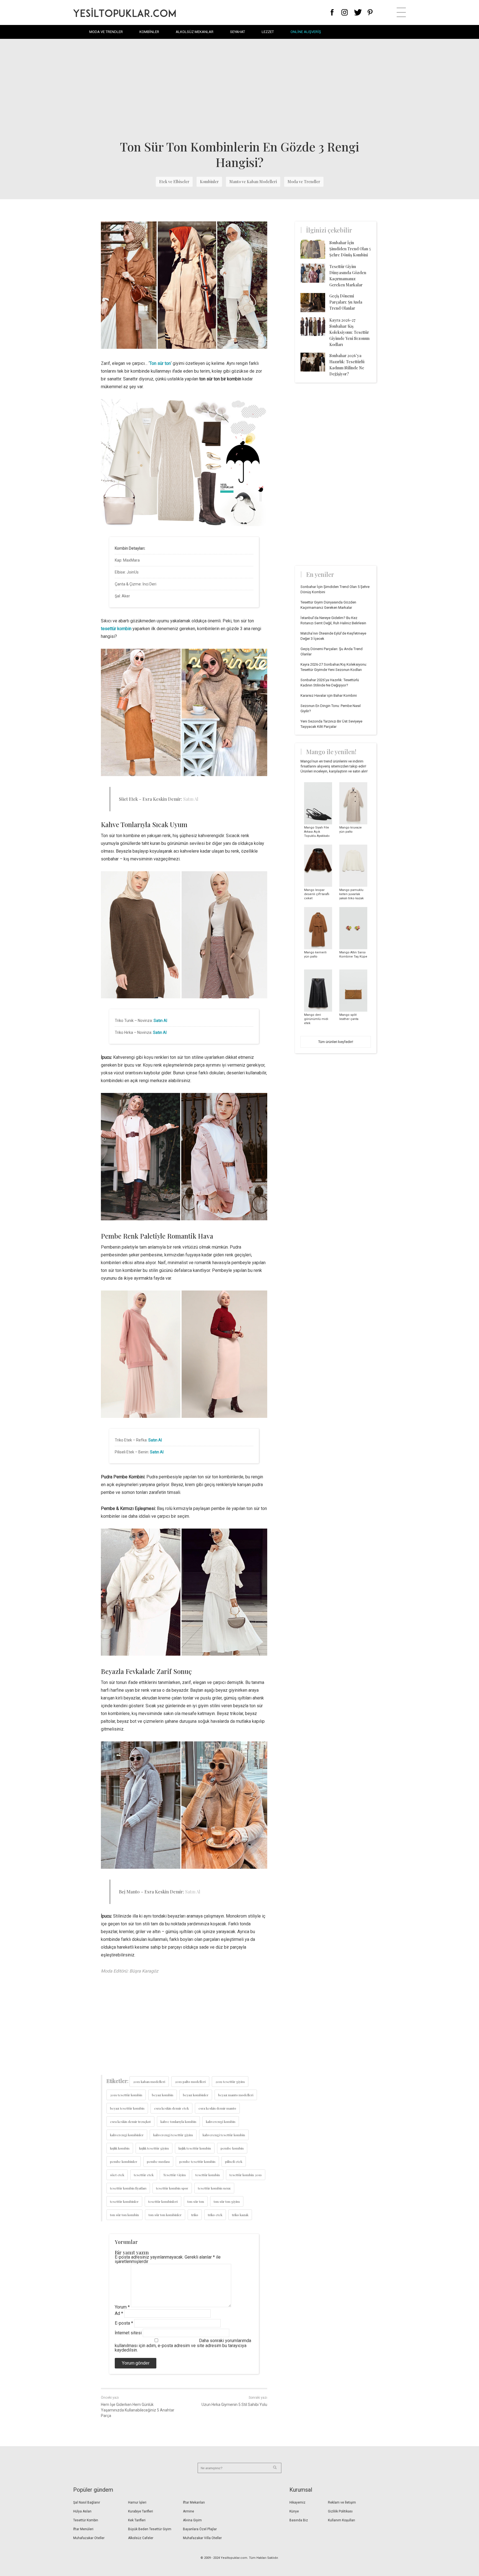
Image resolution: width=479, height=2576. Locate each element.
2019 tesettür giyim (230, 2082)
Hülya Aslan (82, 2511)
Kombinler (149, 32)
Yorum (122, 2307)
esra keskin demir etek (171, 2108)
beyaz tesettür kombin (127, 2108)
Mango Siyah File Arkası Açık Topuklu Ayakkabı (317, 832)
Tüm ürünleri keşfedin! (336, 1042)
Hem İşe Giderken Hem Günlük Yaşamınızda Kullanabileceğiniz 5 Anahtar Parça (138, 2410)
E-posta (124, 2323)
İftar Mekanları (194, 2502)
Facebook (332, 12)
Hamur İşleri (137, 2502)
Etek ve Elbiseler (174, 182)
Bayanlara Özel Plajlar (200, 2529)
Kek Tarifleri (137, 2520)
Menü (401, 12)
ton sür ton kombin (124, 2215)
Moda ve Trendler (106, 32)
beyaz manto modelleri (236, 2095)
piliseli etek (234, 2161)
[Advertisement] (239, 89)
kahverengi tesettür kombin (224, 2135)
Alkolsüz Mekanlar (195, 32)
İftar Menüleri (83, 2529)
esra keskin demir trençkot (130, 2122)
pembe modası (158, 2161)
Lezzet (268, 32)
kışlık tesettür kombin (195, 2148)
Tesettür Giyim (174, 2175)
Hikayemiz (297, 2502)
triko (195, 2215)
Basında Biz (299, 2520)
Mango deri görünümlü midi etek (316, 1019)
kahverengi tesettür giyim (173, 2135)
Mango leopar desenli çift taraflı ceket (317, 894)
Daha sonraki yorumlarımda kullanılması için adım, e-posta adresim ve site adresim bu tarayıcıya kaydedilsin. (183, 2345)
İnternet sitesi (128, 2333)
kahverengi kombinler (127, 2135)
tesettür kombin (208, 2175)
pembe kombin (232, 2148)
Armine (188, 2511)
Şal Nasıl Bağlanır (87, 2502)
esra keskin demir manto (217, 2108)
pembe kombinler (124, 2161)
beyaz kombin (163, 2095)
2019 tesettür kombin (126, 2095)
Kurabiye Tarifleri (141, 2511)
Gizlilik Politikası (340, 2511)
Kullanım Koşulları (342, 2520)
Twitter (358, 12)
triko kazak (240, 2215)
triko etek (215, 2215)
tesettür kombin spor (172, 2188)
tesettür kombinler (124, 2201)
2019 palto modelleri (190, 2082)
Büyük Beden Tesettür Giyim (150, 2529)
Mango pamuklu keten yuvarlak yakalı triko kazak (351, 894)
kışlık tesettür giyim (154, 2148)
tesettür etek (144, 2175)
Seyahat (238, 32)
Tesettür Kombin (86, 2520)
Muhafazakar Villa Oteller (202, 2538)
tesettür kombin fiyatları (128, 2188)
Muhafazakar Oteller (89, 2538)
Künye (294, 2511)
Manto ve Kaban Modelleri (253, 182)
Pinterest (370, 12)
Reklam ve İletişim (342, 2502)
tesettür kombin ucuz (214, 2188)
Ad (119, 2313)
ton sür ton (196, 2201)
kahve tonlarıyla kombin (178, 2122)
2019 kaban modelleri (149, 2082)
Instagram (344, 12)
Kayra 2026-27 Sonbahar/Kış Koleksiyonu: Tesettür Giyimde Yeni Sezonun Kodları (349, 332)
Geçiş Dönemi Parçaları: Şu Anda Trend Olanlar (346, 302)
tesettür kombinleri (163, 2201)
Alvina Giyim (192, 2520)
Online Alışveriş (306, 32)
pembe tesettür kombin (197, 2161)
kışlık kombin (120, 2148)
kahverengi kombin (221, 2122)
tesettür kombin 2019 (246, 2175)
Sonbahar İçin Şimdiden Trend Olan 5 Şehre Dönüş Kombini (350, 249)
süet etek (117, 2175)
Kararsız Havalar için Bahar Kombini (329, 695)
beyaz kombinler (196, 2095)
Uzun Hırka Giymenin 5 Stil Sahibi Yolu (234, 2405)
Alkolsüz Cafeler (141, 2538)
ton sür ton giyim (227, 2201)
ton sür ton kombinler (165, 2215)
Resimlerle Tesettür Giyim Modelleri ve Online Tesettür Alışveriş (124, 12)
